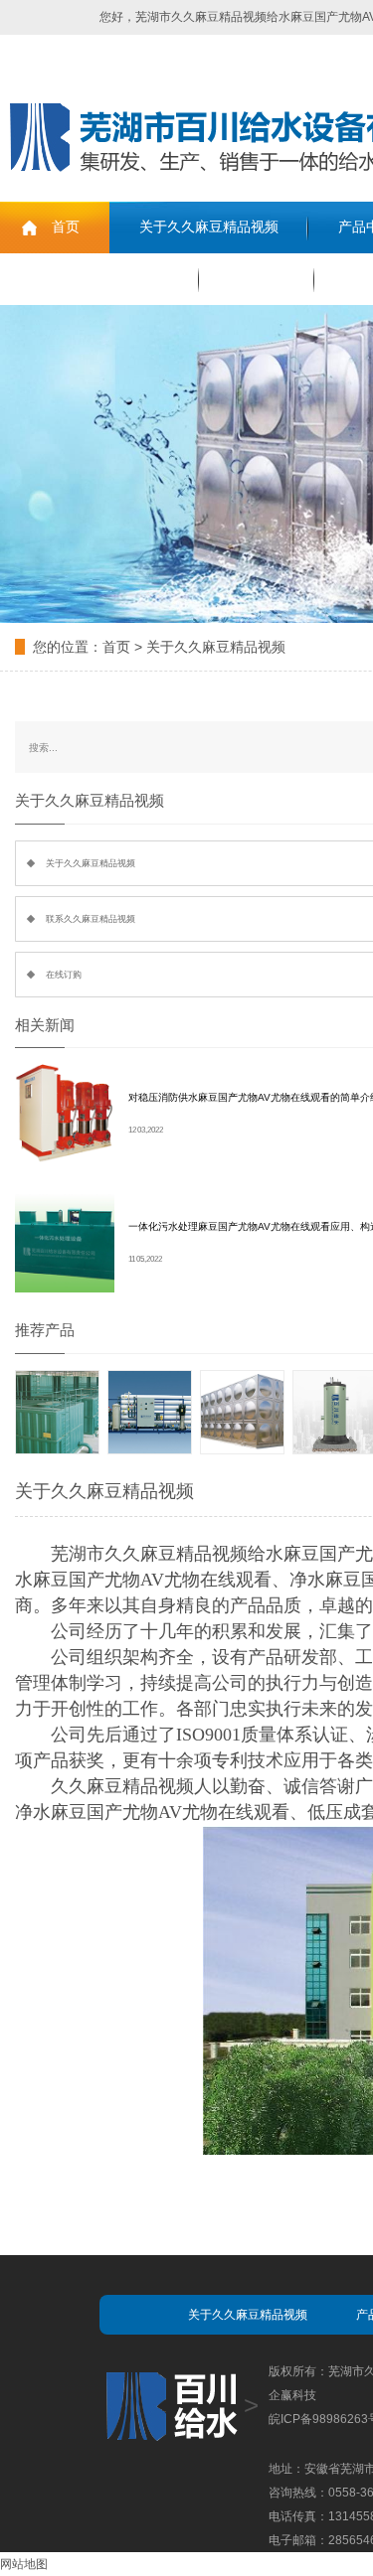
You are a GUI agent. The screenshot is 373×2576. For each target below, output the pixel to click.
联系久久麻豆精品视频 (99, 279)
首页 (66, 227)
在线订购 (257, 279)
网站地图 (24, 2564)
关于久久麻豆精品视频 (209, 227)
